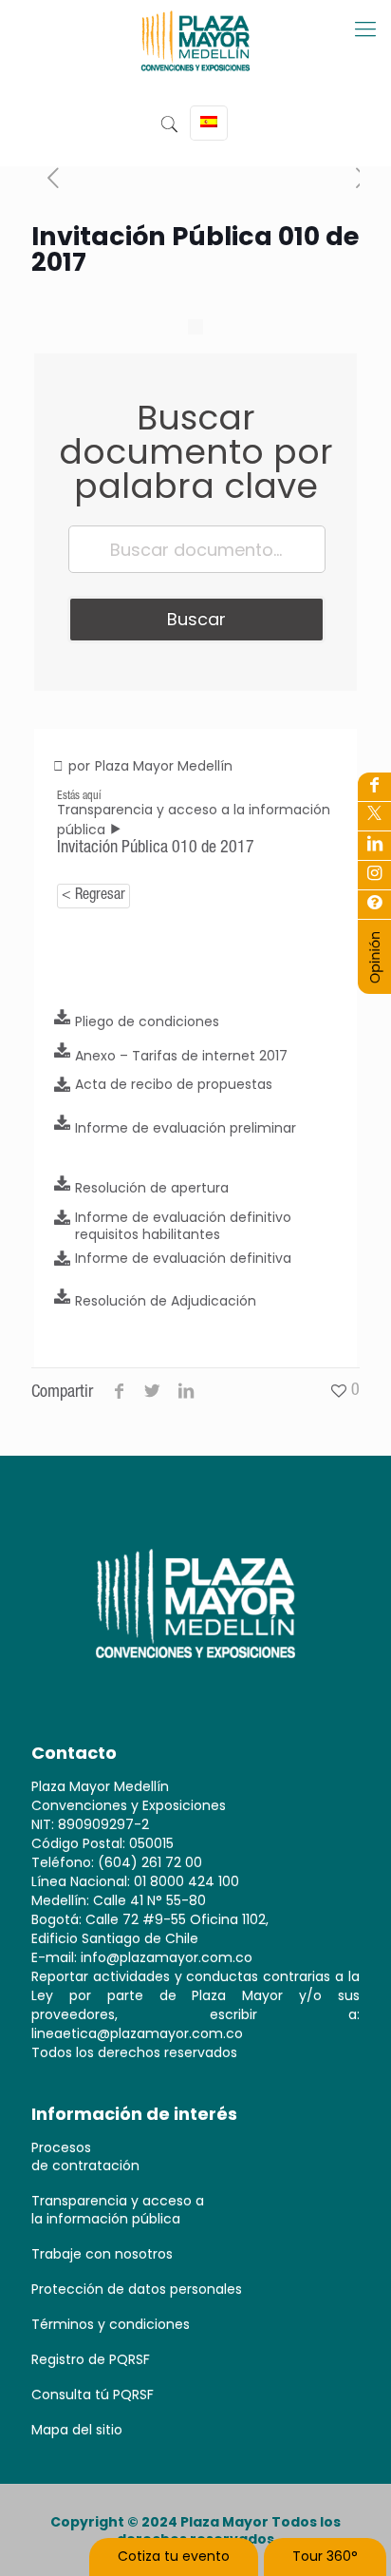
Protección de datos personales (137, 2289)
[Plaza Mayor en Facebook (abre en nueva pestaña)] (374, 787)
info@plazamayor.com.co (167, 1957)
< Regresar (93, 896)
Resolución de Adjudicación (166, 1301)
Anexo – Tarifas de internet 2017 (181, 1056)
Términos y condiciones (111, 2324)
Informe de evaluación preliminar (186, 1128)
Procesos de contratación (85, 2156)
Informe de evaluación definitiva (183, 1258)
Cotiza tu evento (174, 2556)
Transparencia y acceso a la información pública (118, 2210)
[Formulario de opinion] (375, 980)
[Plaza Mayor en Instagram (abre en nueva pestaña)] (374, 875)
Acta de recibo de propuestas (174, 1084)
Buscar (196, 619)
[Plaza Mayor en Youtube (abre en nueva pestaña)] (374, 846)
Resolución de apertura (152, 1188)
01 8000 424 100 (186, 1881)
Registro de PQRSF (91, 2359)
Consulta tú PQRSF (93, 2395)
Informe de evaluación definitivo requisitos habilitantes (183, 1226)
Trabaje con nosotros (102, 2254)
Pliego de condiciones (147, 1021)
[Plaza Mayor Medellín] (195, 55)
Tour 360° (325, 2556)
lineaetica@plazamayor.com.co (137, 2033)
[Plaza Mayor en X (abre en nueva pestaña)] (374, 816)
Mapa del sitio (77, 2430)
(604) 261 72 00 (150, 1862)
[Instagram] (374, 905)
